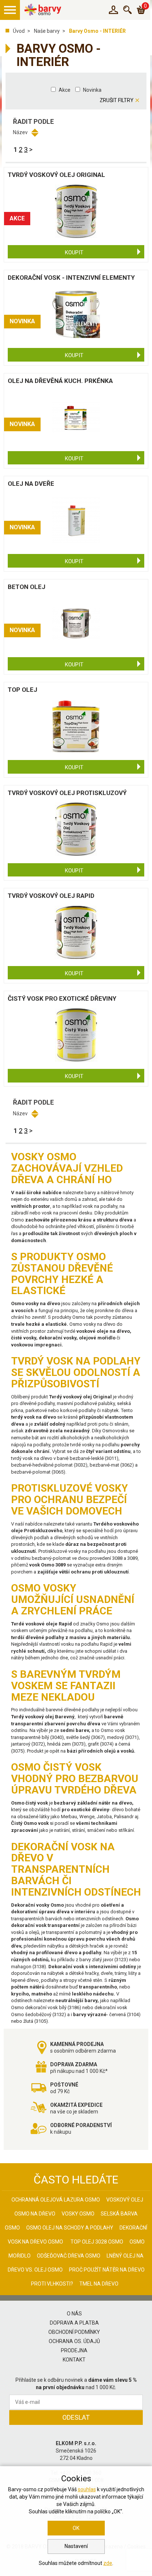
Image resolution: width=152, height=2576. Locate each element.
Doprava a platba (74, 2323)
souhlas (87, 2489)
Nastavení (76, 2546)
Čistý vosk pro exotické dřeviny (62, 998)
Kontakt (74, 2360)
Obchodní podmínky (74, 2332)
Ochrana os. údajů (74, 2341)
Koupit (74, 252)
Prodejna (74, 2350)
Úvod (19, 31)
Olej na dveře (31, 484)
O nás (74, 2314)
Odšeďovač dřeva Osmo (69, 2256)
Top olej (23, 690)
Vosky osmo (78, 2214)
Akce (65, 90)
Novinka (92, 90)
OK (76, 2528)
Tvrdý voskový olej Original (56, 175)
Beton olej (27, 587)
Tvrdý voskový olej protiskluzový (67, 793)
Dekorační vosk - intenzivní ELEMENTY (71, 278)
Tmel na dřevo (99, 2284)
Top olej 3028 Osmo (97, 2242)
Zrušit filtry (117, 100)
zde (108, 2563)
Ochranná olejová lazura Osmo (56, 2200)
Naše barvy (47, 31)
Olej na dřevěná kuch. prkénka (60, 381)
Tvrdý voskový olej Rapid (51, 896)
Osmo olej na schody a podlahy (70, 2228)
